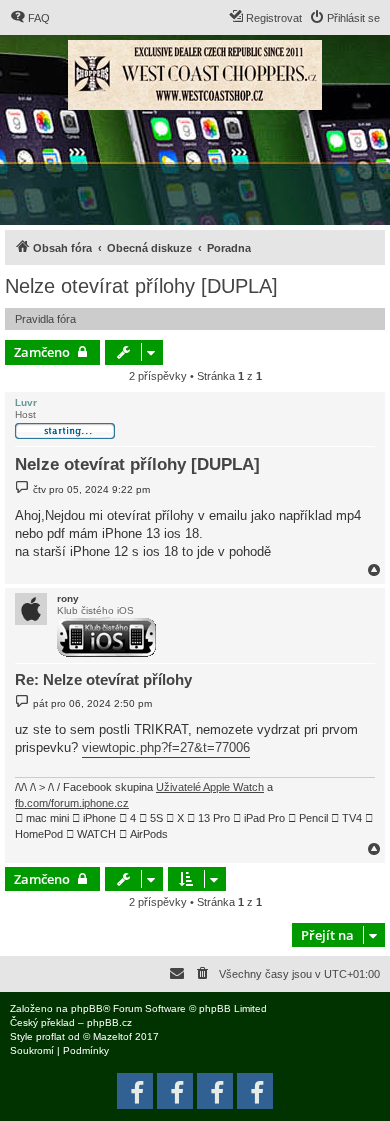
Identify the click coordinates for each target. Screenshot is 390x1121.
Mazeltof (112, 1036)
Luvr (26, 402)
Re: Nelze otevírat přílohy (103, 679)
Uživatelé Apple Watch (210, 787)
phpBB (87, 1008)
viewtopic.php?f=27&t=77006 (166, 747)
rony (68, 598)
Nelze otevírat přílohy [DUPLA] (141, 286)
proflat (50, 1036)
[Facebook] (255, 1091)
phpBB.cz (109, 1022)
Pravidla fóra (45, 319)
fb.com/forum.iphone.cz (72, 803)
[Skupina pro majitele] (215, 1091)
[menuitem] (30, 18)
